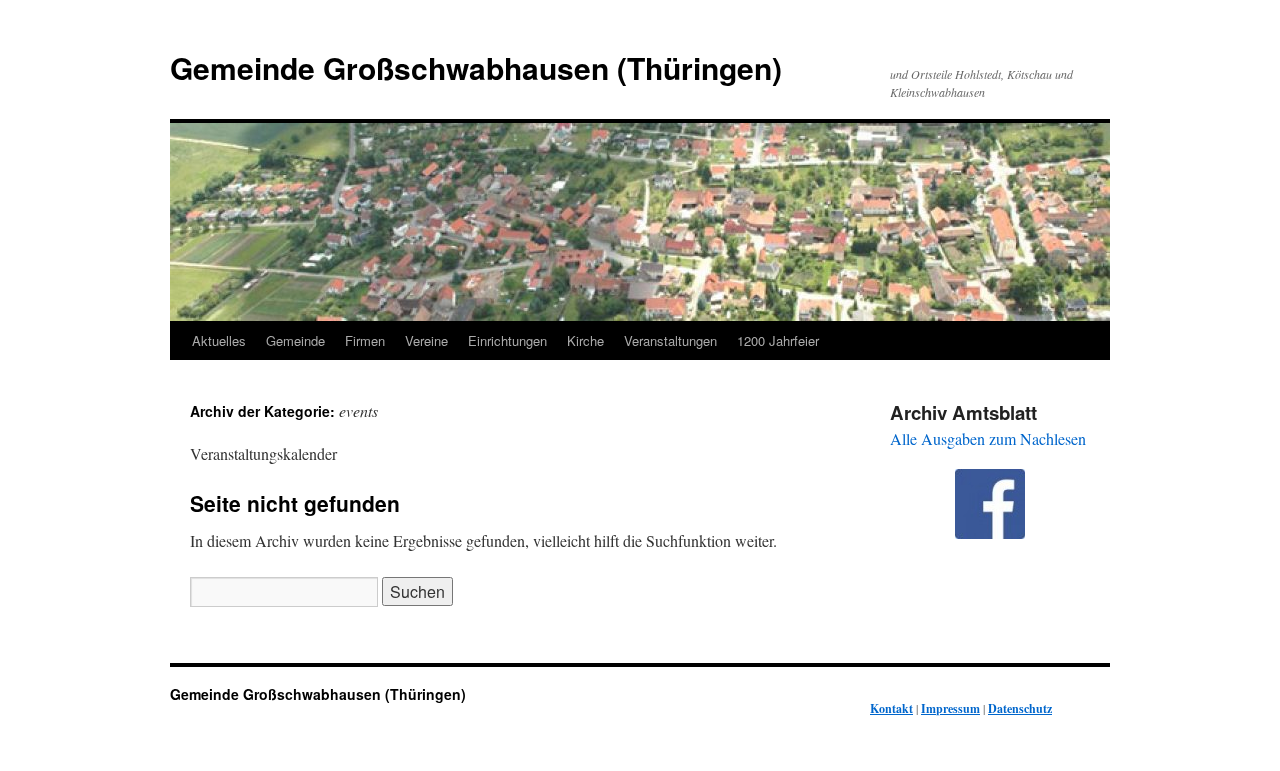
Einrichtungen (507, 340)
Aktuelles (219, 340)
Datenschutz (1020, 708)
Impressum (950, 708)
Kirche (585, 340)
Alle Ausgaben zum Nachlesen (988, 438)
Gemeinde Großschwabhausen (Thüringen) (476, 67)
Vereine (426, 340)
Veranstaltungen (670, 340)
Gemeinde (295, 340)
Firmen (365, 340)
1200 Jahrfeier (778, 340)
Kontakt (891, 708)
